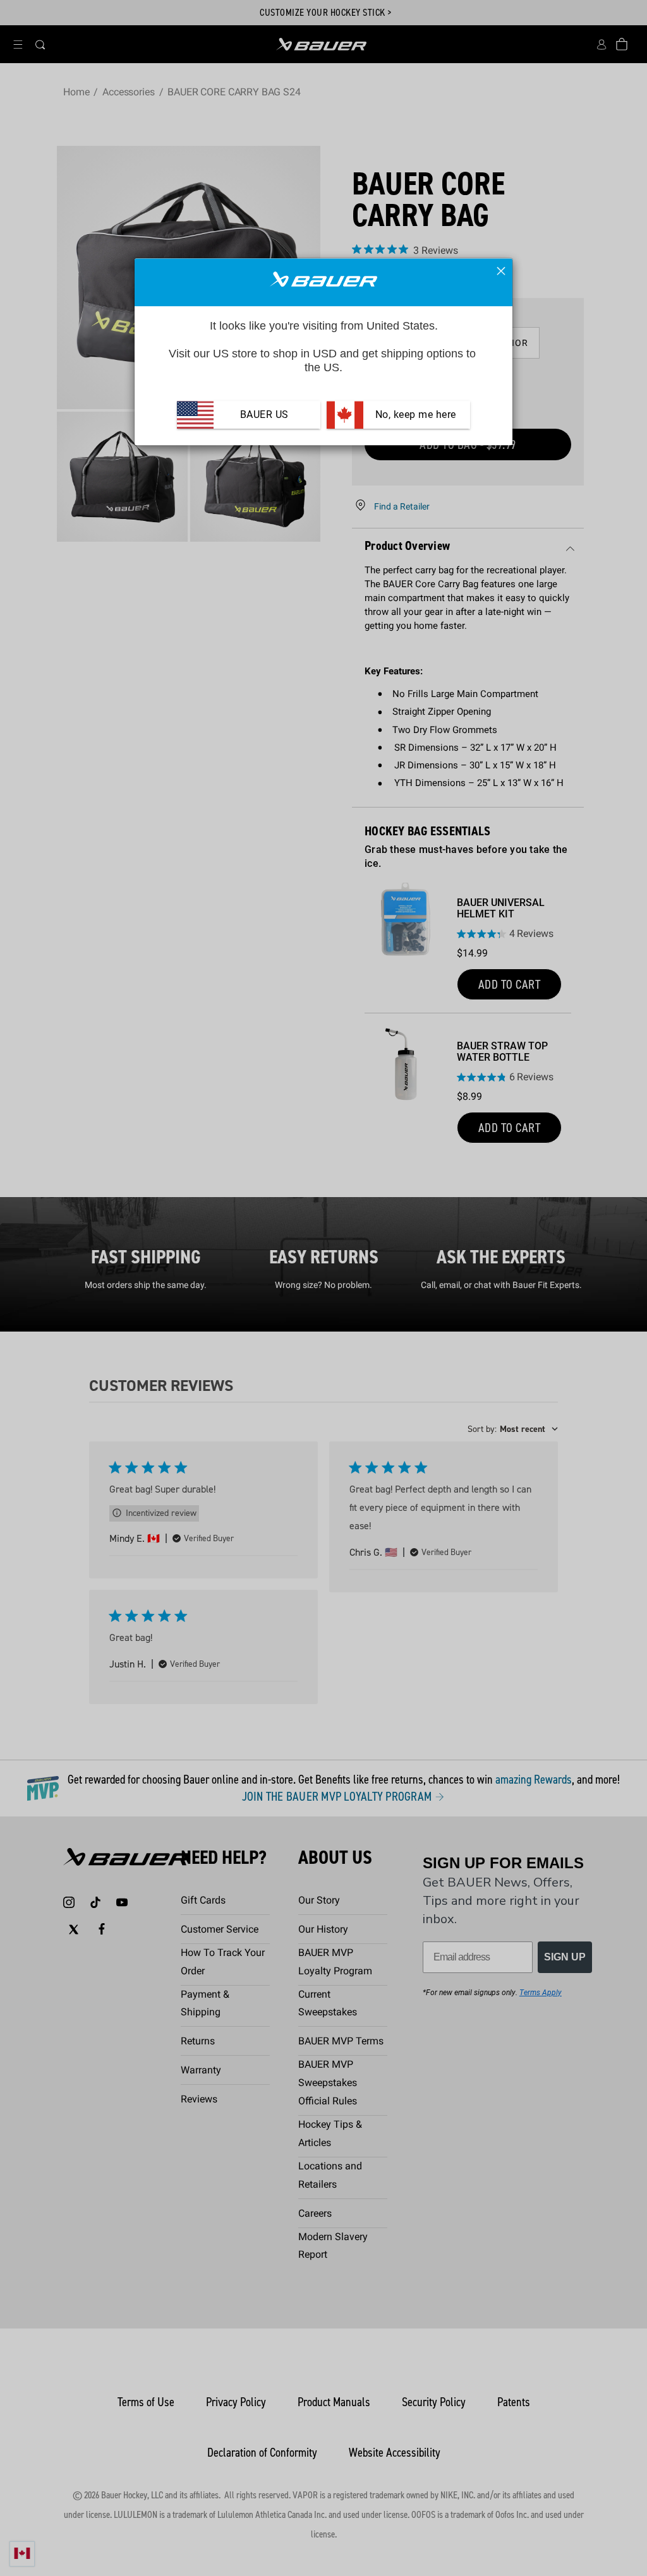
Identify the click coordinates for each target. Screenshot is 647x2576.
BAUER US (264, 414)
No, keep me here (414, 414)
